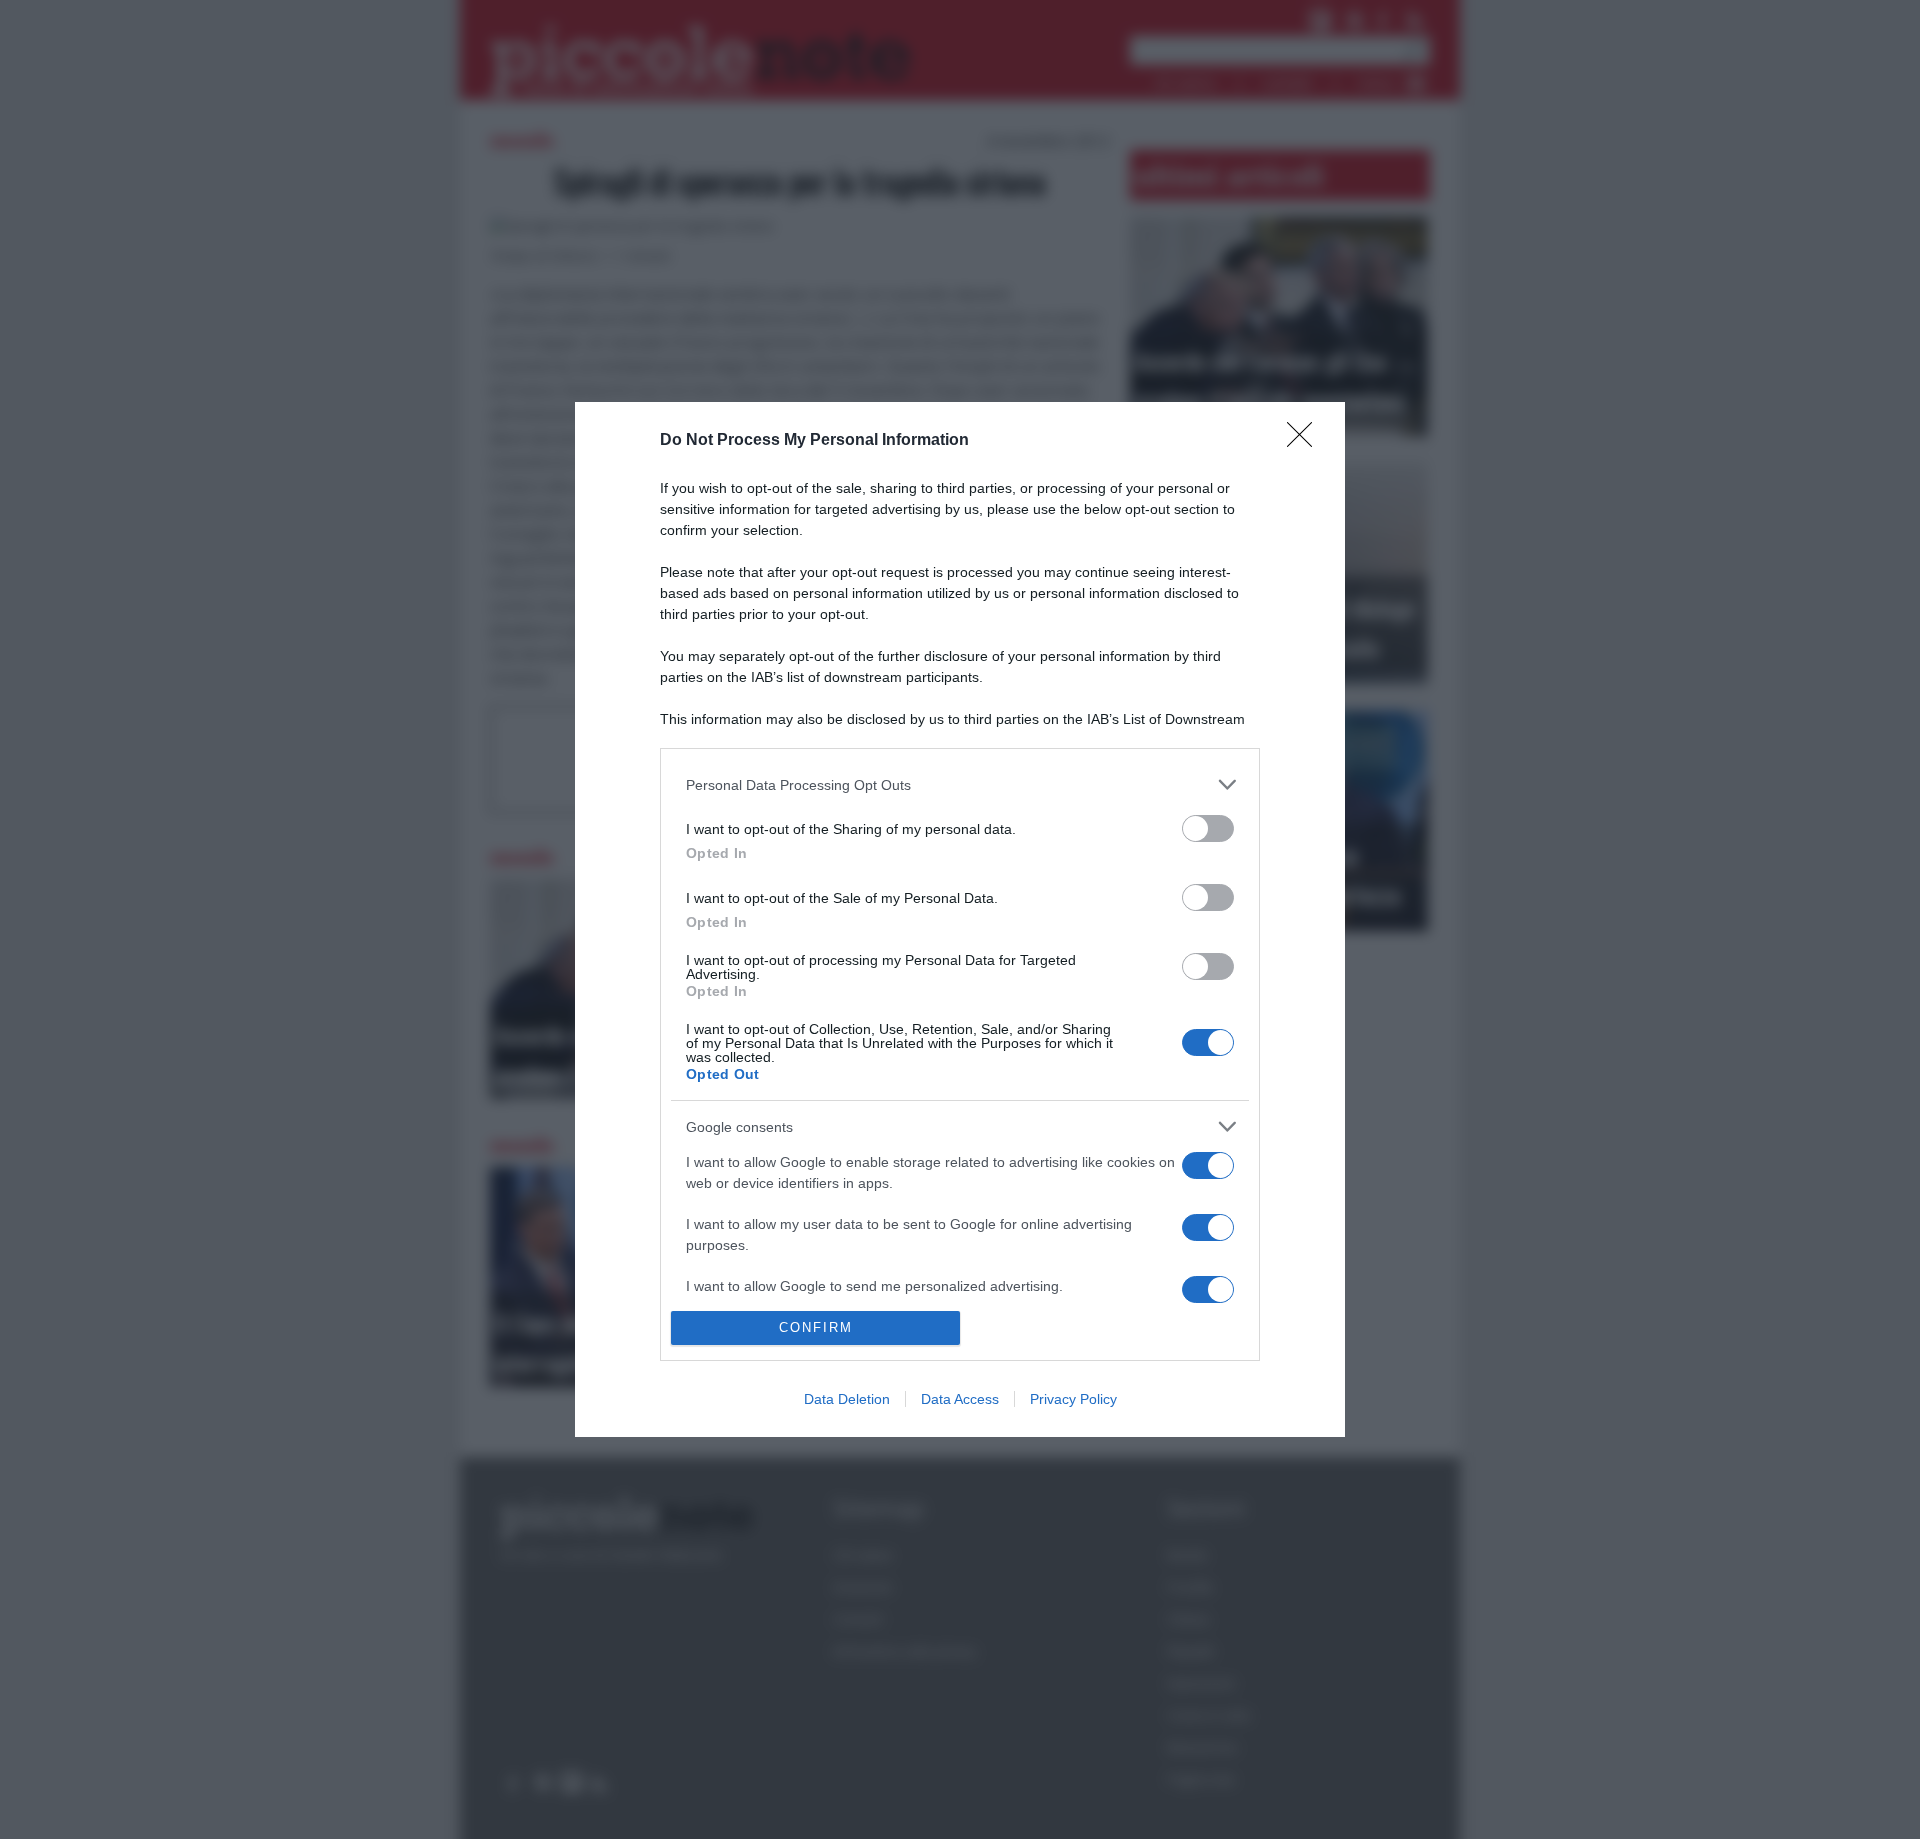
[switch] (1208, 828)
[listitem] (960, 784)
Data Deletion (847, 1399)
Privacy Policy (1073, 1399)
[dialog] (960, 919)
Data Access (960, 1399)
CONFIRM (816, 1327)
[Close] (1306, 441)
